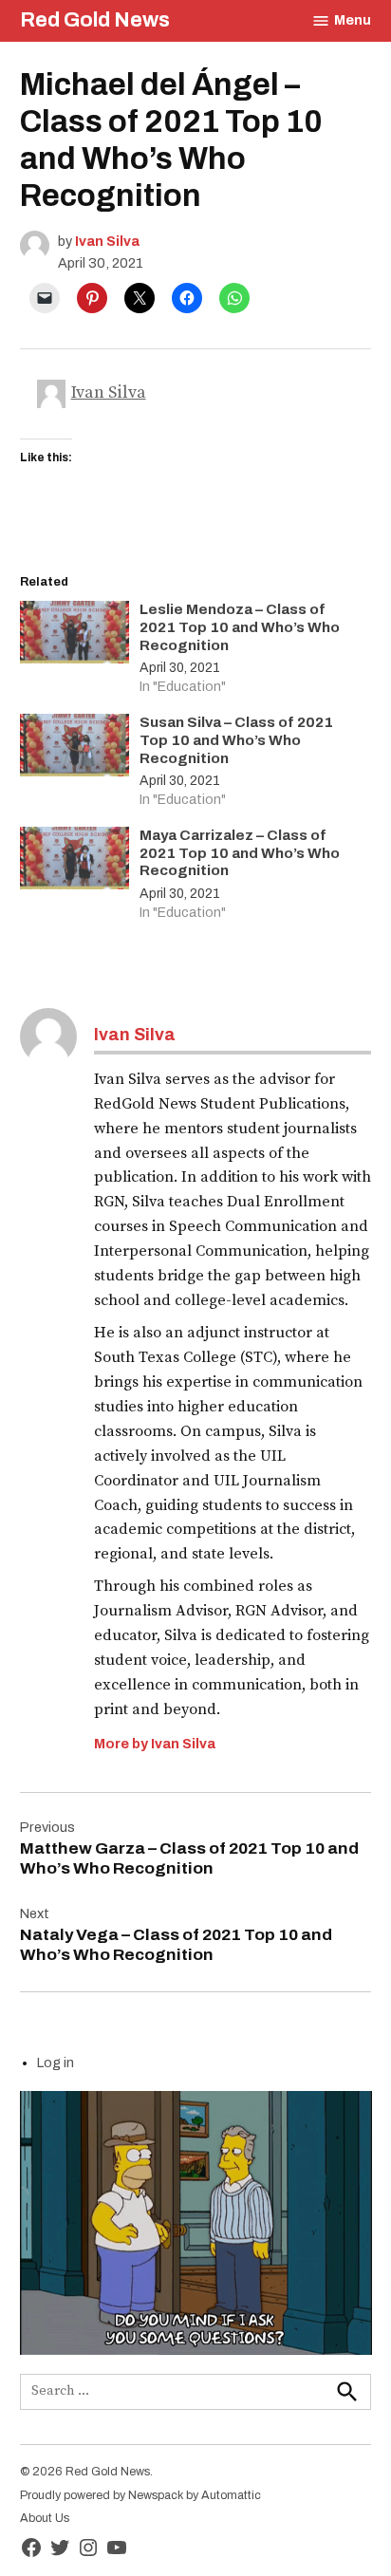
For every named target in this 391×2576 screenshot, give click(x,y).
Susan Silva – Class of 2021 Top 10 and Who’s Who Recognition (236, 740)
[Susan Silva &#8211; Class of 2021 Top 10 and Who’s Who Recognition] (75, 749)
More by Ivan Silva (155, 1744)
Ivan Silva (107, 241)
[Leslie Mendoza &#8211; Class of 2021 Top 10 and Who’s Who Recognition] (75, 636)
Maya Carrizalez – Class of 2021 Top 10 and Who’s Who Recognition (240, 853)
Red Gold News (95, 20)
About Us (45, 2518)
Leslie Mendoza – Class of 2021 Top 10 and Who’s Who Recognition (240, 627)
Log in (56, 2063)
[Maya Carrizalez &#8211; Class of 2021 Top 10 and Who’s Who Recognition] (75, 862)
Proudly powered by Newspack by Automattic (140, 2495)
